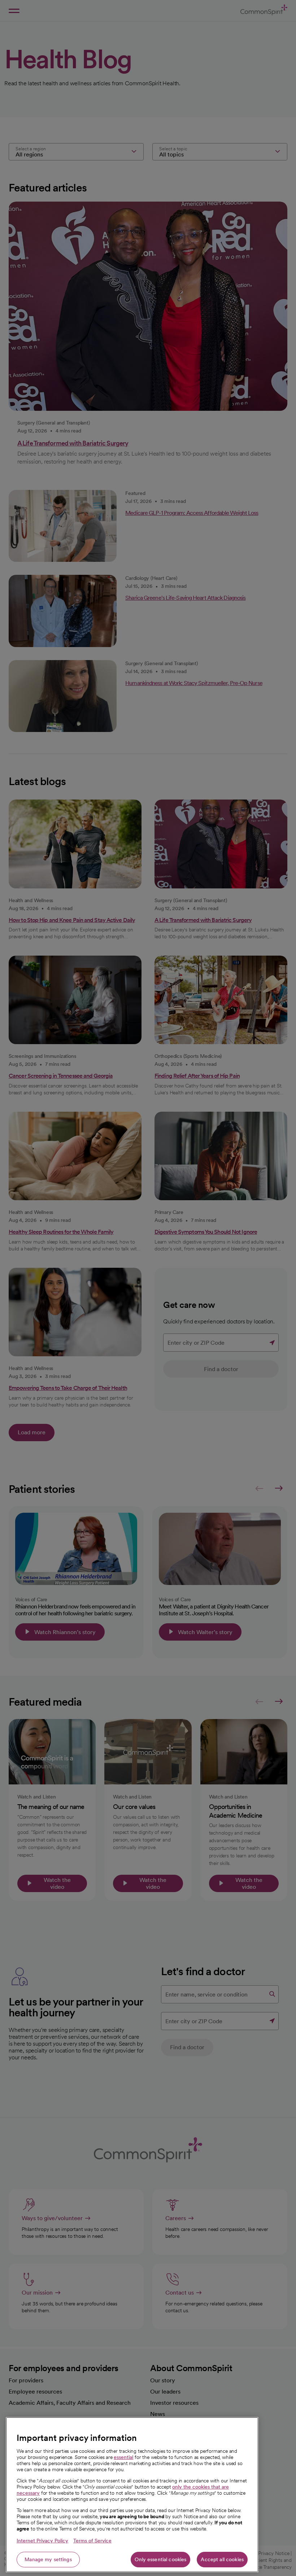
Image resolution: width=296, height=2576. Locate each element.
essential (123, 2457)
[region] (132, 2495)
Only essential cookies (160, 2559)
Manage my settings (48, 2559)
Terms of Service (92, 2541)
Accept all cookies (222, 2559)
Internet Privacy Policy (42, 2541)
